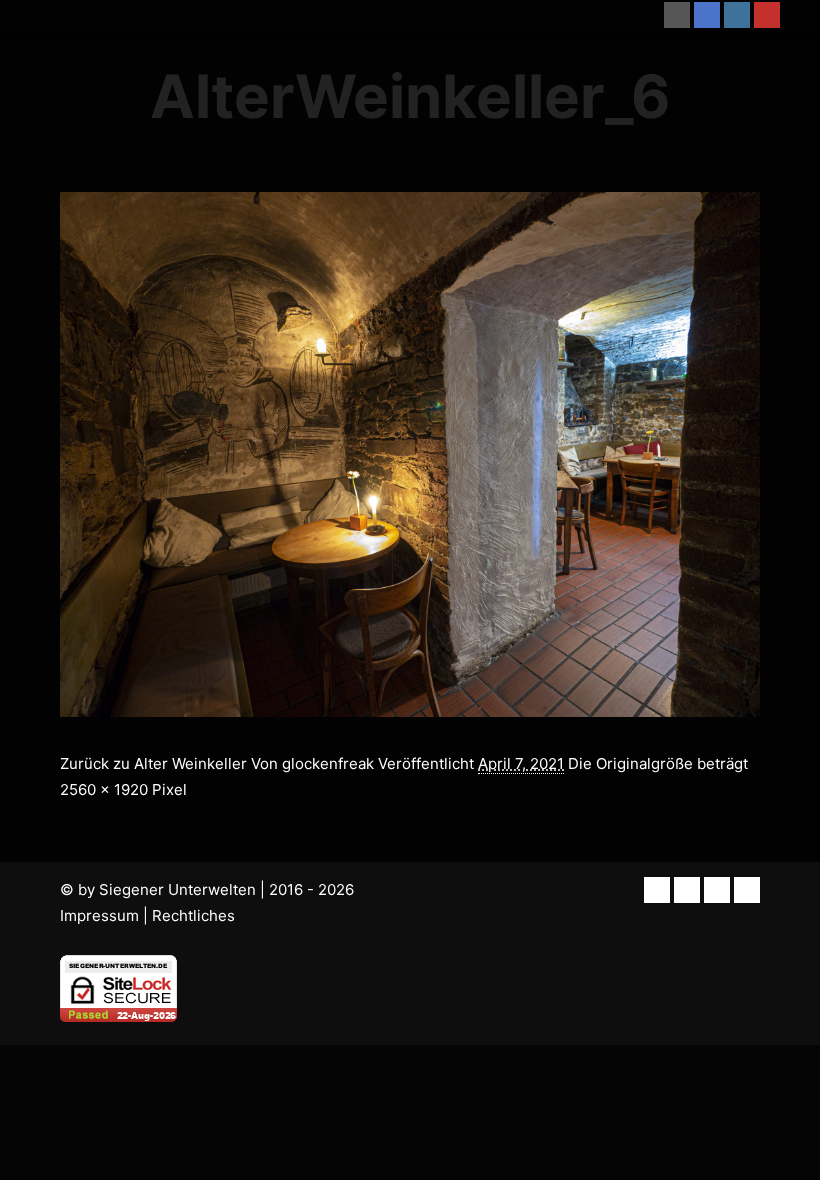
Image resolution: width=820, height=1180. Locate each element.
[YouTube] (767, 15)
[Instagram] (737, 15)
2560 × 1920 (104, 789)
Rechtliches (193, 915)
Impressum (99, 915)
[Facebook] (707, 15)
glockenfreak (328, 763)
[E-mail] (677, 15)
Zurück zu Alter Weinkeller (153, 763)
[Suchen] (579, 15)
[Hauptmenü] (615, 15)
